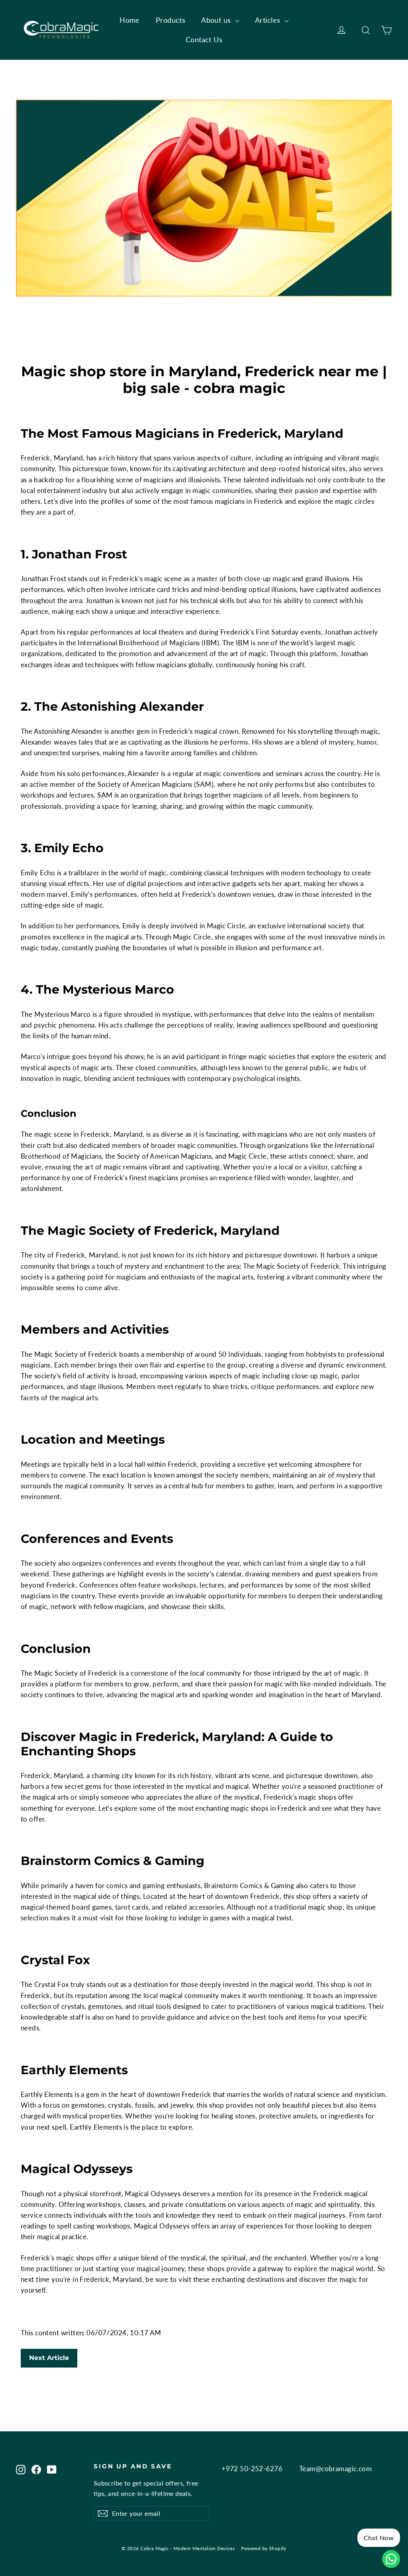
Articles (269, 20)
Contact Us (204, 39)
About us (217, 20)
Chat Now (379, 2538)
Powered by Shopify (264, 2548)
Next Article (49, 2358)
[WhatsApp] (391, 2559)
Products (171, 20)
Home (130, 20)
